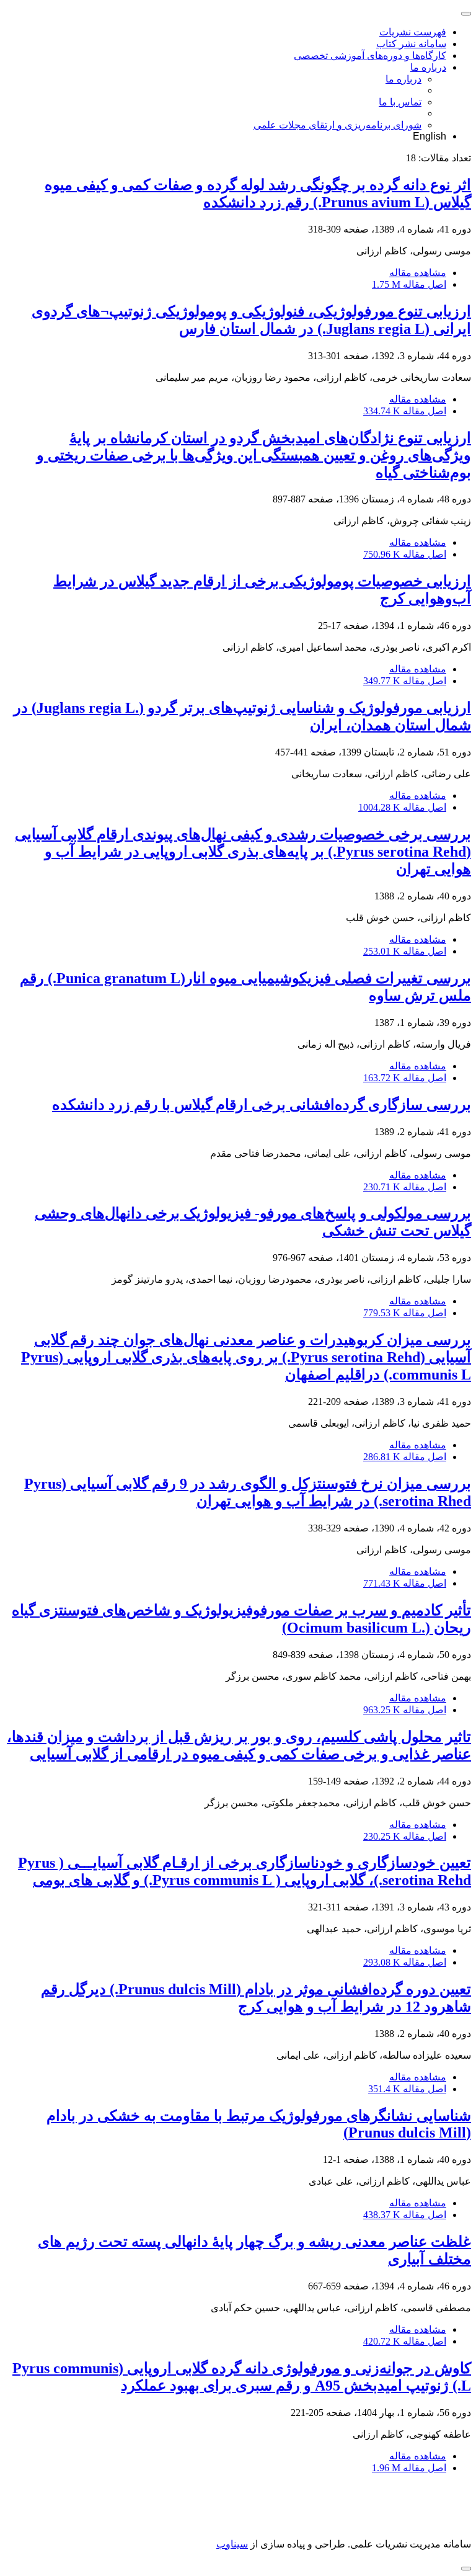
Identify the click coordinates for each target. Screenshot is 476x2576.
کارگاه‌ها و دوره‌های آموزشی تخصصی (370, 56)
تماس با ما (400, 102)
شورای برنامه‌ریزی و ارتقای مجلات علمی (337, 125)
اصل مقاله (409, 284)
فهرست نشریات (413, 32)
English (430, 136)
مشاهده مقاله (418, 273)
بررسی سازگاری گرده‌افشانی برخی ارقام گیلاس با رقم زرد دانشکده (262, 1105)
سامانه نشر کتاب (411, 44)
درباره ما (428, 67)
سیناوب (232, 2544)
